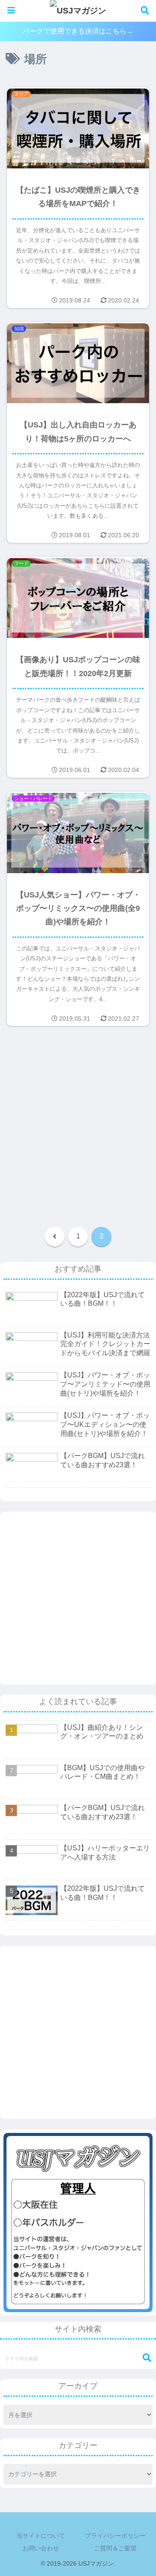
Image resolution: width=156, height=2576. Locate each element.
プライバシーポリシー (115, 2536)
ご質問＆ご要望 (115, 2548)
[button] (143, 2358)
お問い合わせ (41, 2548)
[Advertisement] (78, 1128)
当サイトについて (41, 2536)
